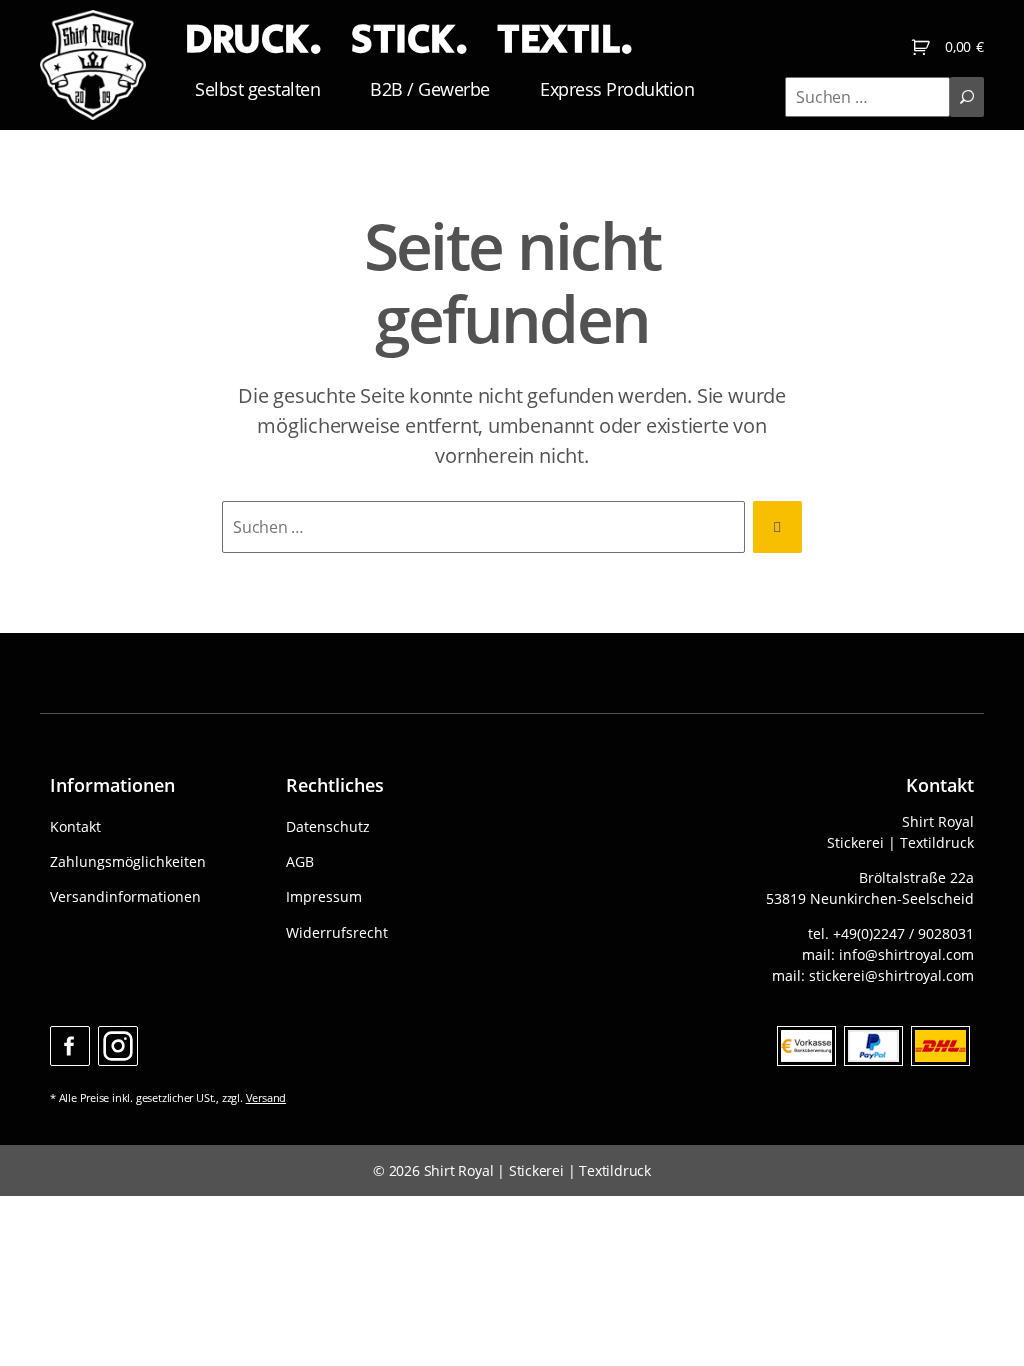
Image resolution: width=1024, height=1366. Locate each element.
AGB (300, 861)
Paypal (873, 1046)
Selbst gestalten (257, 89)
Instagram (118, 1046)
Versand (266, 1097)
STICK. (409, 40)
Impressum (324, 896)
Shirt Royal (459, 1170)
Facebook (70, 1046)
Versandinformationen (125, 896)
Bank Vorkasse (806, 1046)
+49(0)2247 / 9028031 (903, 933)
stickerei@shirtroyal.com (891, 975)
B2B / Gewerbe (430, 89)
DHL (940, 1046)
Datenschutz (328, 826)
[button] (44, 1322)
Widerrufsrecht (337, 932)
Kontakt (75, 826)
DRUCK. (253, 40)
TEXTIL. (565, 40)
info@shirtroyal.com (906, 954)
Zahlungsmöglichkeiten (128, 861)
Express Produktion (617, 89)
